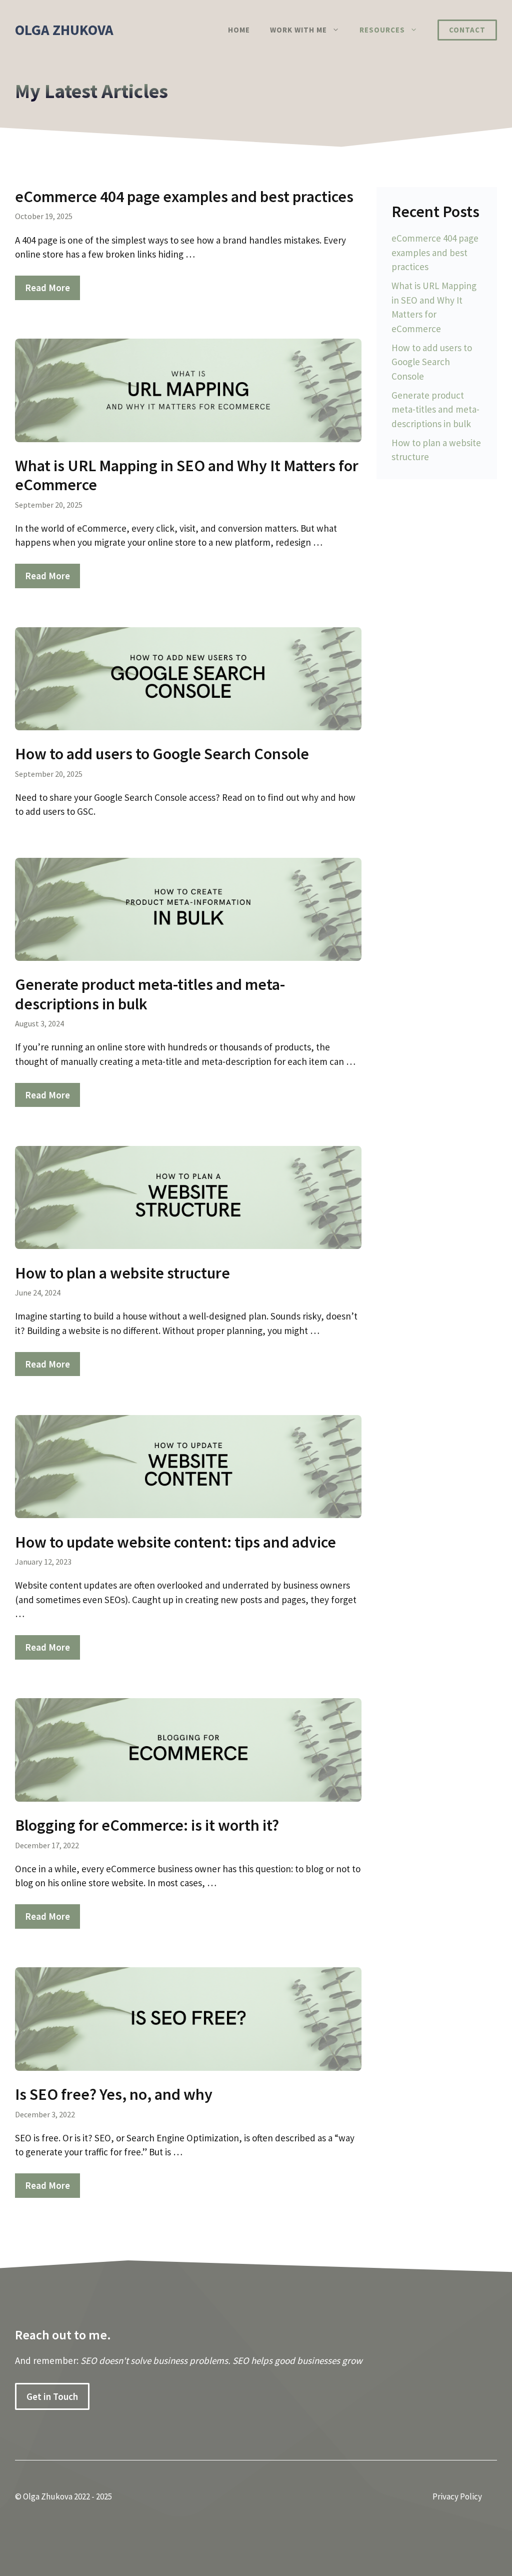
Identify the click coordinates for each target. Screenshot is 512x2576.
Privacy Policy (457, 2496)
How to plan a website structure (122, 1273)
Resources (382, 30)
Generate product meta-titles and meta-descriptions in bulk (150, 994)
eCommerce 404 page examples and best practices (184, 197)
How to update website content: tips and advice (175, 1542)
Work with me (298, 30)
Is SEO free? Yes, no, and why (114, 2094)
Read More (47, 288)
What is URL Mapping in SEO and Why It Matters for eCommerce (187, 475)
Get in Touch (52, 2396)
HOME (239, 30)
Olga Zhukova (64, 30)
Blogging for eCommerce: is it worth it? (147, 1825)
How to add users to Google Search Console (162, 754)
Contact (467, 30)
